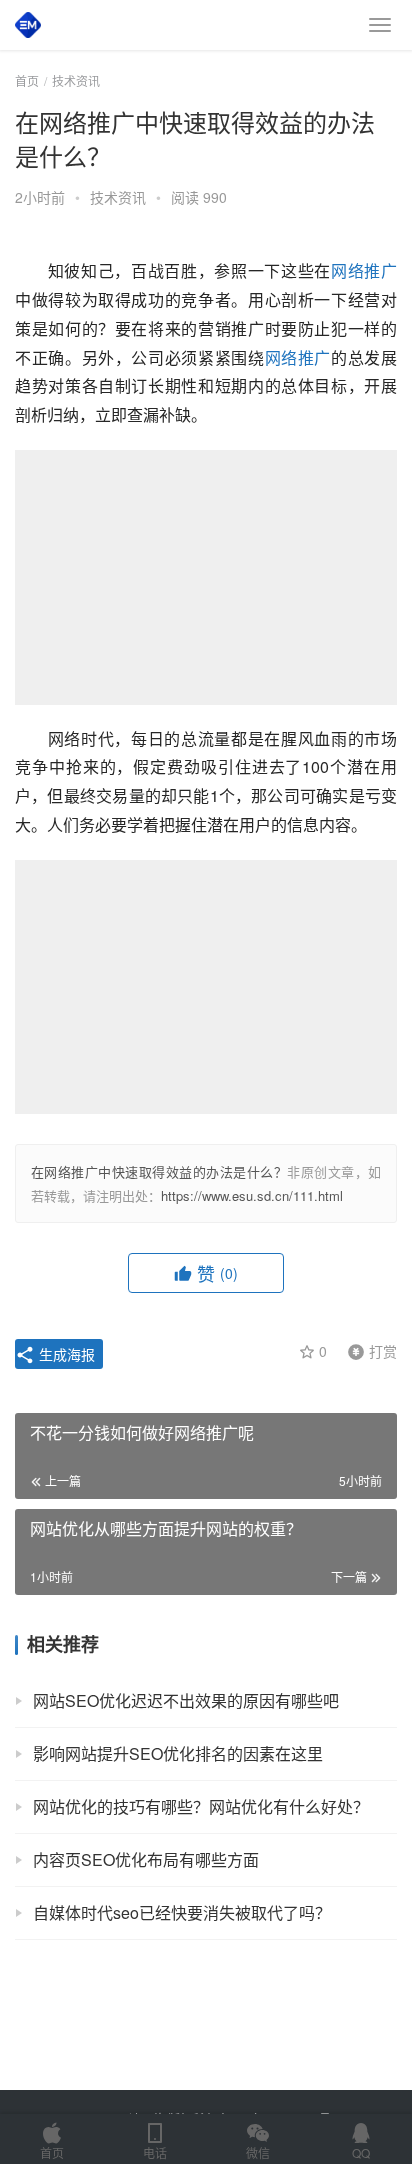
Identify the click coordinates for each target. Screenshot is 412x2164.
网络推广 (364, 270)
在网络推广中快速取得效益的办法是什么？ (159, 1171)
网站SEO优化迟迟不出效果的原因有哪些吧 (186, 1700)
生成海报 (65, 1354)
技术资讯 (118, 197)
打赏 (368, 1350)
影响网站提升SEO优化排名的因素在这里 (178, 1753)
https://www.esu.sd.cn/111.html (252, 1195)
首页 (27, 80)
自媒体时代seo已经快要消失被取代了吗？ (182, 1912)
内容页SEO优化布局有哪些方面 (146, 1859)
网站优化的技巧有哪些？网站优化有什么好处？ (201, 1806)
